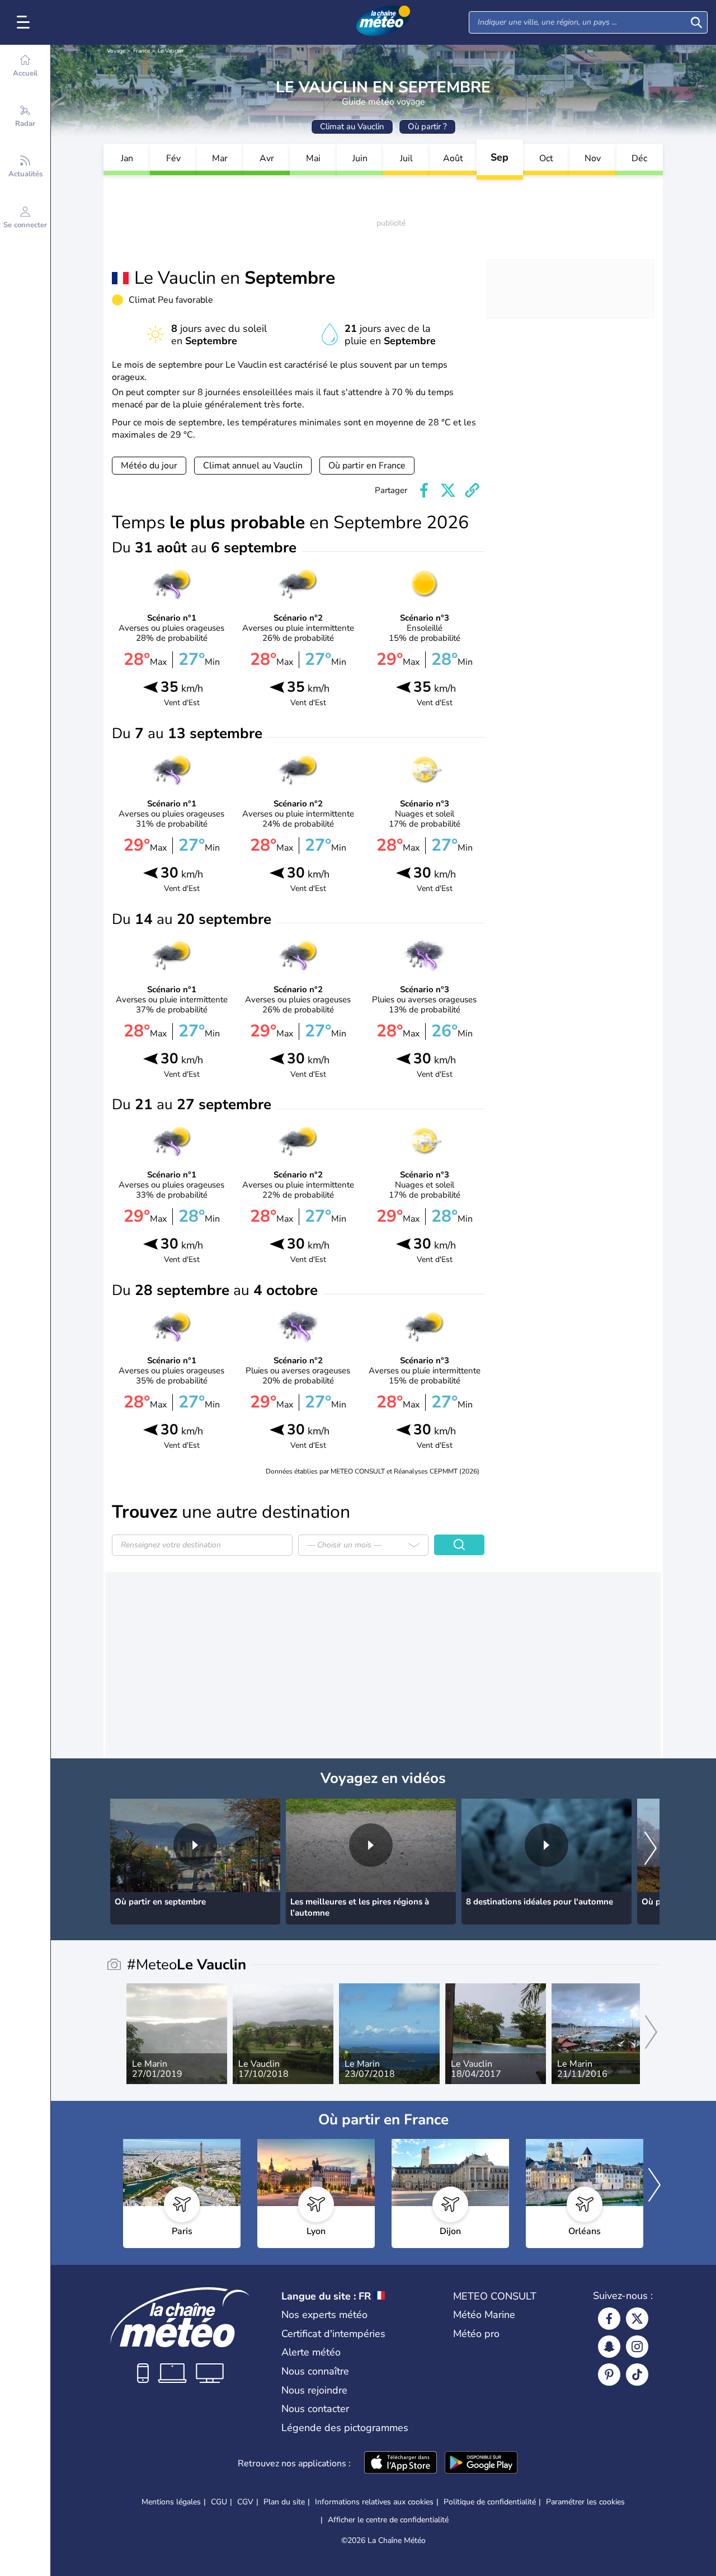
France (142, 51)
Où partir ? (427, 126)
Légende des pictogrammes (345, 2428)
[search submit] (696, 22)
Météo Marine (484, 2315)
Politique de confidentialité (490, 2502)
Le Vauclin (171, 51)
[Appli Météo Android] (481, 2464)
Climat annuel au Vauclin (253, 466)
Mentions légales (171, 2502)
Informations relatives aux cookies (374, 2502)
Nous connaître (315, 2371)
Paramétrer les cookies (585, 2502)
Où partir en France (367, 466)
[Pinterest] (609, 2375)
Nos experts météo (324, 2315)
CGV (245, 2502)
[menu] (25, 22)
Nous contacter (315, 2409)
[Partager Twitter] (448, 490)
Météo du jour (149, 466)
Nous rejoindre (314, 2390)
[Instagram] (637, 2347)
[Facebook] (609, 2319)
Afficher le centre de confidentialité (388, 2520)
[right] (651, 1849)
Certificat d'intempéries (333, 2334)
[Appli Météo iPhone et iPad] (401, 2464)
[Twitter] (637, 2319)
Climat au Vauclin (352, 126)
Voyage (116, 51)
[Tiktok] (637, 2375)
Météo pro (476, 2334)
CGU (219, 2502)
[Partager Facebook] (424, 490)
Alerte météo (311, 2352)
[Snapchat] (609, 2347)
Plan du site (284, 2502)
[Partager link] (472, 490)
